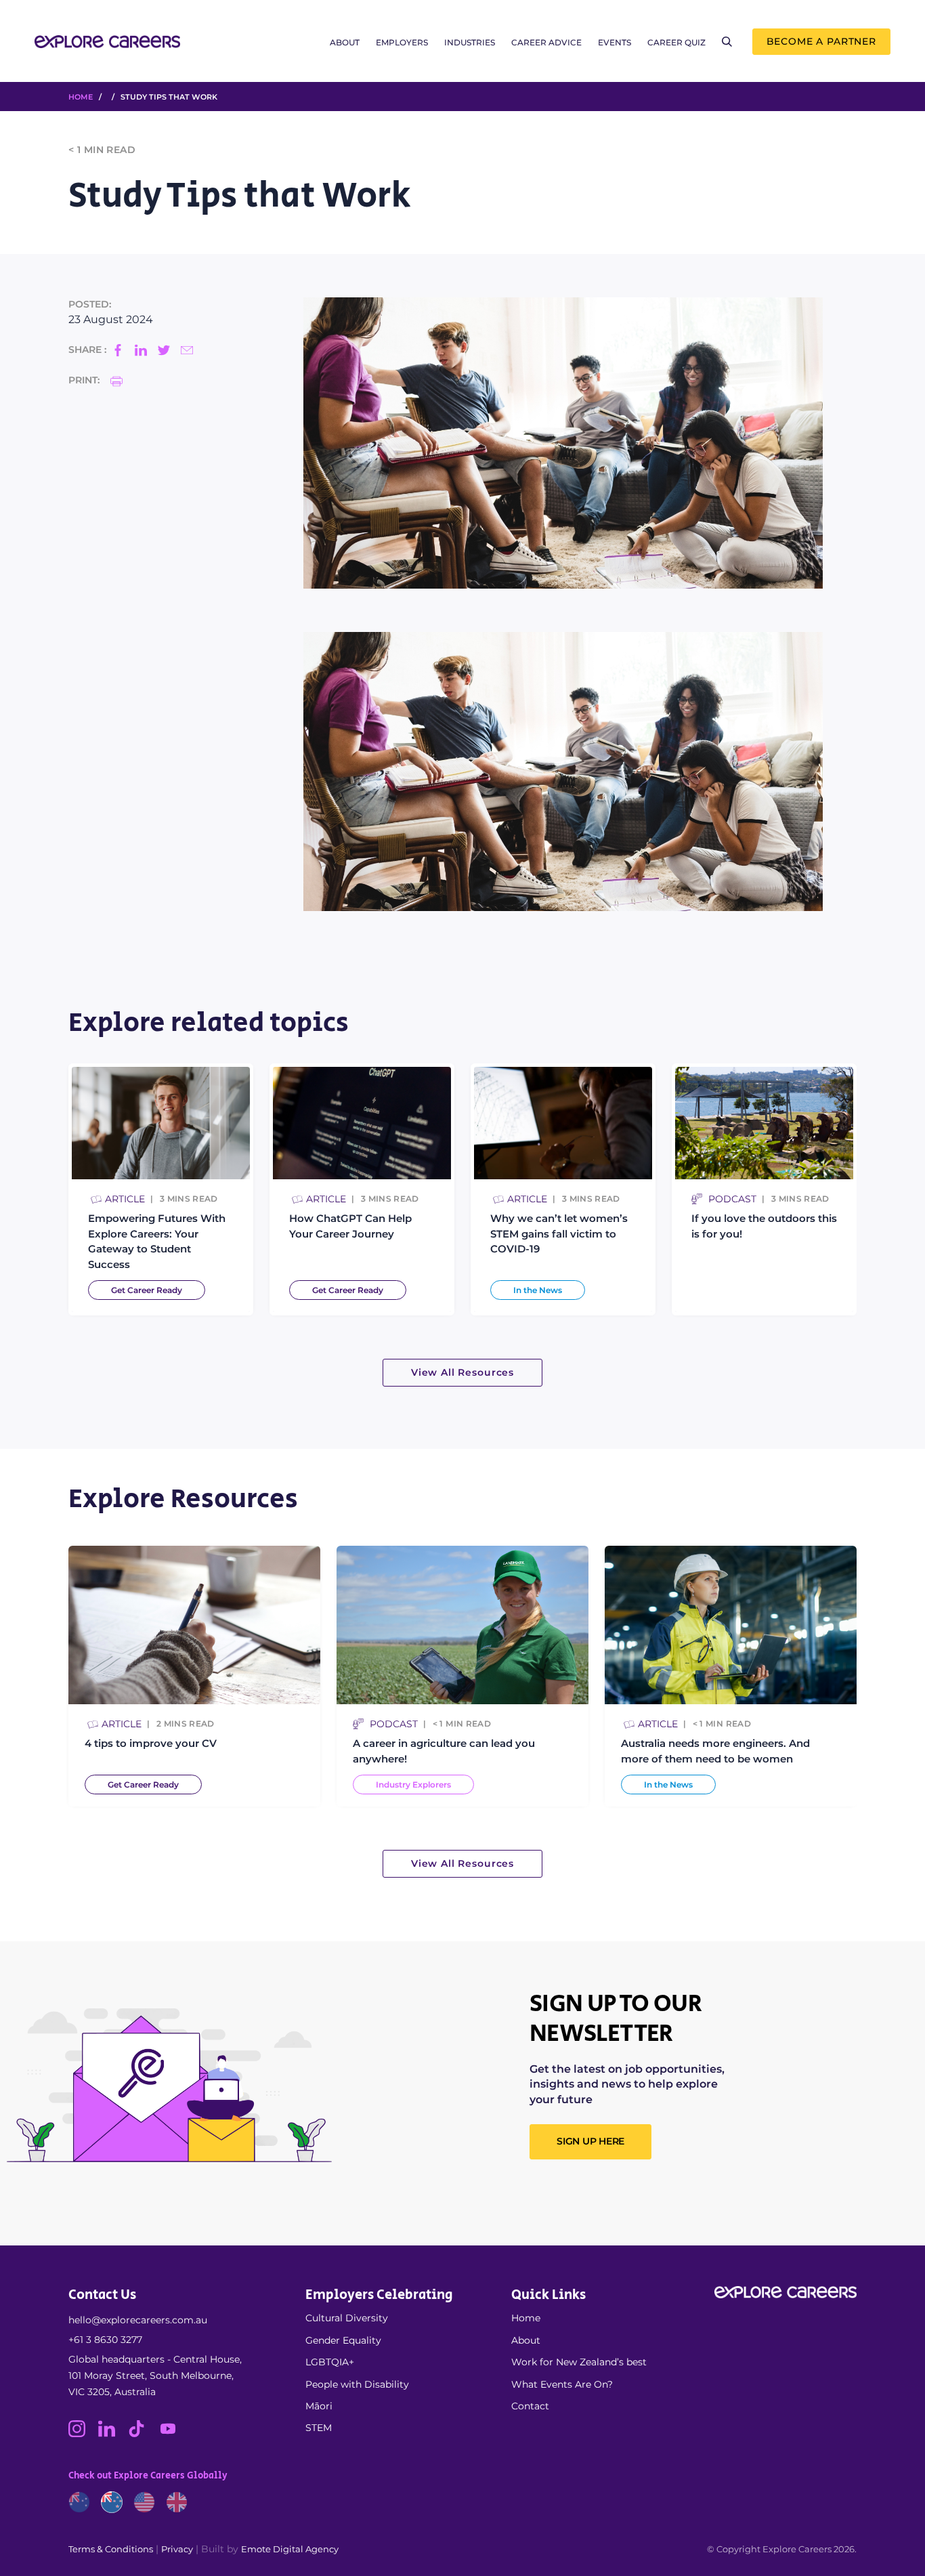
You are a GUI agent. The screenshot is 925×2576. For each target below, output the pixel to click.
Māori (319, 2406)
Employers (402, 42)
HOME (81, 97)
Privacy (177, 2549)
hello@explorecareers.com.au (138, 2320)
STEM (319, 2428)
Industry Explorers (413, 1785)
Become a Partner (821, 41)
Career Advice (546, 42)
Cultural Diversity (347, 2318)
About (345, 42)
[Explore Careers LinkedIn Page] (113, 2434)
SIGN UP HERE (590, 2141)
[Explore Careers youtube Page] (173, 2434)
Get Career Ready (147, 1290)
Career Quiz (676, 42)
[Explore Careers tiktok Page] (143, 2434)
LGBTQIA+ (330, 2362)
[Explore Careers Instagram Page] (83, 2434)
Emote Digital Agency (290, 2549)
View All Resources (462, 1372)
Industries (470, 42)
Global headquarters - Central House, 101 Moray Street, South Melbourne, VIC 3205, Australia (155, 2376)
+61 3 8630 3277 (105, 2340)
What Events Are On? (562, 2384)
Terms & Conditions (111, 2549)
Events (615, 42)
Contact (530, 2406)
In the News (538, 1290)
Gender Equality (343, 2340)
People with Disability (357, 2384)
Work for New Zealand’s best (579, 2362)
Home (526, 2318)
